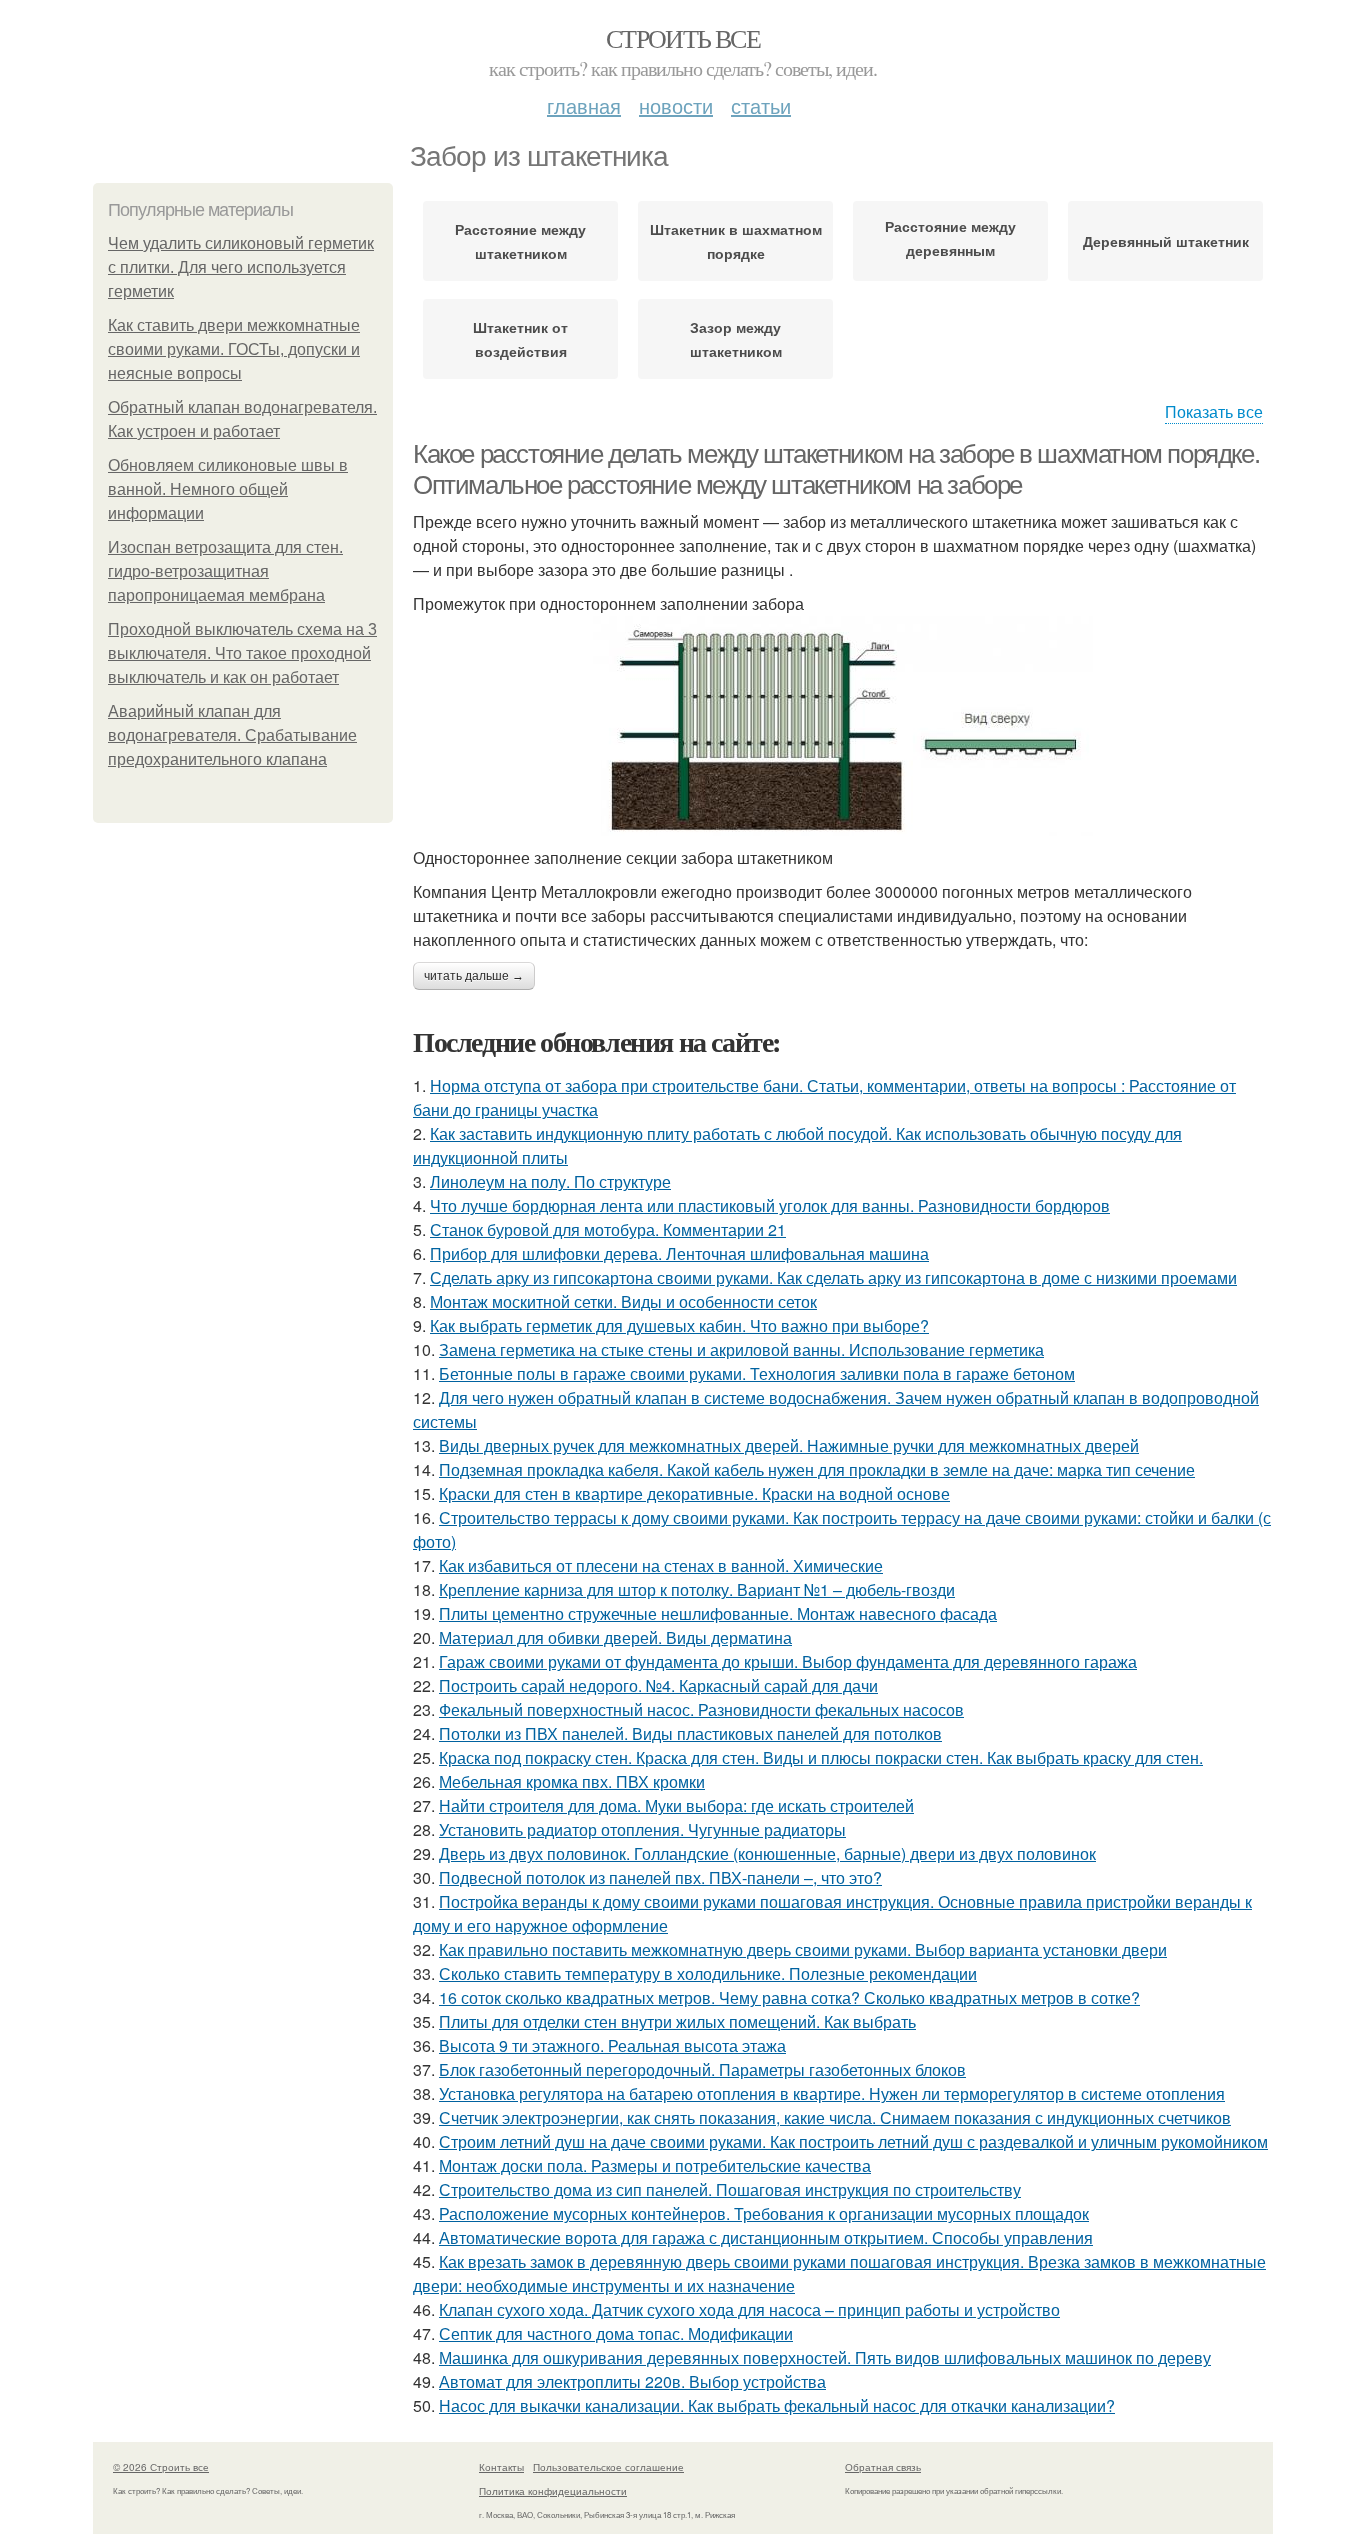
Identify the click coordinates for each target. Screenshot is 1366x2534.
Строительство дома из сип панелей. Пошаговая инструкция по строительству (730, 2189)
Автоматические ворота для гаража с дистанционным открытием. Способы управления (766, 2237)
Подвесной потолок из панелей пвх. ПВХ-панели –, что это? (660, 1877)
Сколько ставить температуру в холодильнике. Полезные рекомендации (708, 1973)
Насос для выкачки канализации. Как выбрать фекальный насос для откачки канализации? (777, 2405)
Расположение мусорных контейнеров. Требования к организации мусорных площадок (764, 2213)
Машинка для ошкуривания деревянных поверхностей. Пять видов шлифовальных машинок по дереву (825, 2357)
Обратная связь (883, 2467)
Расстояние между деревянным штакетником (950, 242)
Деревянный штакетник (1166, 241)
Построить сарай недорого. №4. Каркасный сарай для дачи (658, 1685)
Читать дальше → (474, 976)
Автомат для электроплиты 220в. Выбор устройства (632, 2381)
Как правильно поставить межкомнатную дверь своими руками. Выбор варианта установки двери (803, 1949)
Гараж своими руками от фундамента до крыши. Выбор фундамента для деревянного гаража (788, 1661)
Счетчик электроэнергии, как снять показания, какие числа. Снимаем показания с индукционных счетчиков (835, 2117)
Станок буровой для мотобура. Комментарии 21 (608, 1229)
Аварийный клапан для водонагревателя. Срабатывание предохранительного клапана (232, 735)
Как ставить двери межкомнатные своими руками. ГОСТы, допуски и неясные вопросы (234, 349)
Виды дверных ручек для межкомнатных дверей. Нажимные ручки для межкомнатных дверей (789, 1445)
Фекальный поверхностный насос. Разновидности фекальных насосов (701, 1709)
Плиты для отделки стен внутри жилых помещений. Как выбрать (677, 2021)
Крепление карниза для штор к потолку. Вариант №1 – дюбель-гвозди (697, 1589)
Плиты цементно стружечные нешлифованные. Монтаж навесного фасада (718, 1613)
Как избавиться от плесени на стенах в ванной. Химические (661, 1565)
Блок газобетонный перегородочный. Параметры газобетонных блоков (702, 2069)
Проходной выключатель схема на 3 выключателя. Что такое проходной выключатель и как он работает (242, 653)
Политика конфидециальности (553, 2491)
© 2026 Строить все (161, 2467)
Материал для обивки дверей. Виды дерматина (615, 1637)
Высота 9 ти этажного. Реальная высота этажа (612, 2045)
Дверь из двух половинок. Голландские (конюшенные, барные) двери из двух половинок (767, 1853)
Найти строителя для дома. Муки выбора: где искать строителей (676, 1805)
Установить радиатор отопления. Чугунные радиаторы (642, 1829)
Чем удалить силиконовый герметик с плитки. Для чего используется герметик (241, 267)
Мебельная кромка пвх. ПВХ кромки (572, 1781)
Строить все (683, 38)
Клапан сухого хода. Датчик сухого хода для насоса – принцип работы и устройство (749, 2309)
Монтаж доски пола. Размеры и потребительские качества (655, 2165)
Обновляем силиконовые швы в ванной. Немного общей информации (228, 489)
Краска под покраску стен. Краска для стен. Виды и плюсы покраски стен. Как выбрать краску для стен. (821, 1757)
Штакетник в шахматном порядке (736, 241)
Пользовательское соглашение (608, 2467)
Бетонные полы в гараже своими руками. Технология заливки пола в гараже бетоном (757, 1373)
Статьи (761, 105)
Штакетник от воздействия (520, 339)
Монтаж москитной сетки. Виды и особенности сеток (623, 1301)
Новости (676, 105)
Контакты (501, 2467)
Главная (584, 105)
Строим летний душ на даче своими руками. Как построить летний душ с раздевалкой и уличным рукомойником (853, 2141)
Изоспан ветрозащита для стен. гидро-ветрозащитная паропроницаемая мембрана (225, 571)
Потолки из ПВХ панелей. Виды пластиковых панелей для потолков (690, 1733)
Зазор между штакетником (736, 339)
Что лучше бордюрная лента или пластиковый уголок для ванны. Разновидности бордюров (770, 1205)
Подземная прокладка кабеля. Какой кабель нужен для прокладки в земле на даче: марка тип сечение (817, 1469)
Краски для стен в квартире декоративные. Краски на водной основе (694, 1493)
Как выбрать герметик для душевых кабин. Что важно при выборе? (679, 1325)
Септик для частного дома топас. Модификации (616, 2333)
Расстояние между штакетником (520, 241)
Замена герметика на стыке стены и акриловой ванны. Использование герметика (741, 1349)
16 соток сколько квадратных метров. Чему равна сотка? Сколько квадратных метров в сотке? (789, 1997)
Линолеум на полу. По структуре (550, 1181)
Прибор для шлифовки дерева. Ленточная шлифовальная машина (679, 1253)
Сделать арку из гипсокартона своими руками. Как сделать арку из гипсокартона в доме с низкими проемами (833, 1277)
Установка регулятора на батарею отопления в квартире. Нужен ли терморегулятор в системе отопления (832, 2093)
